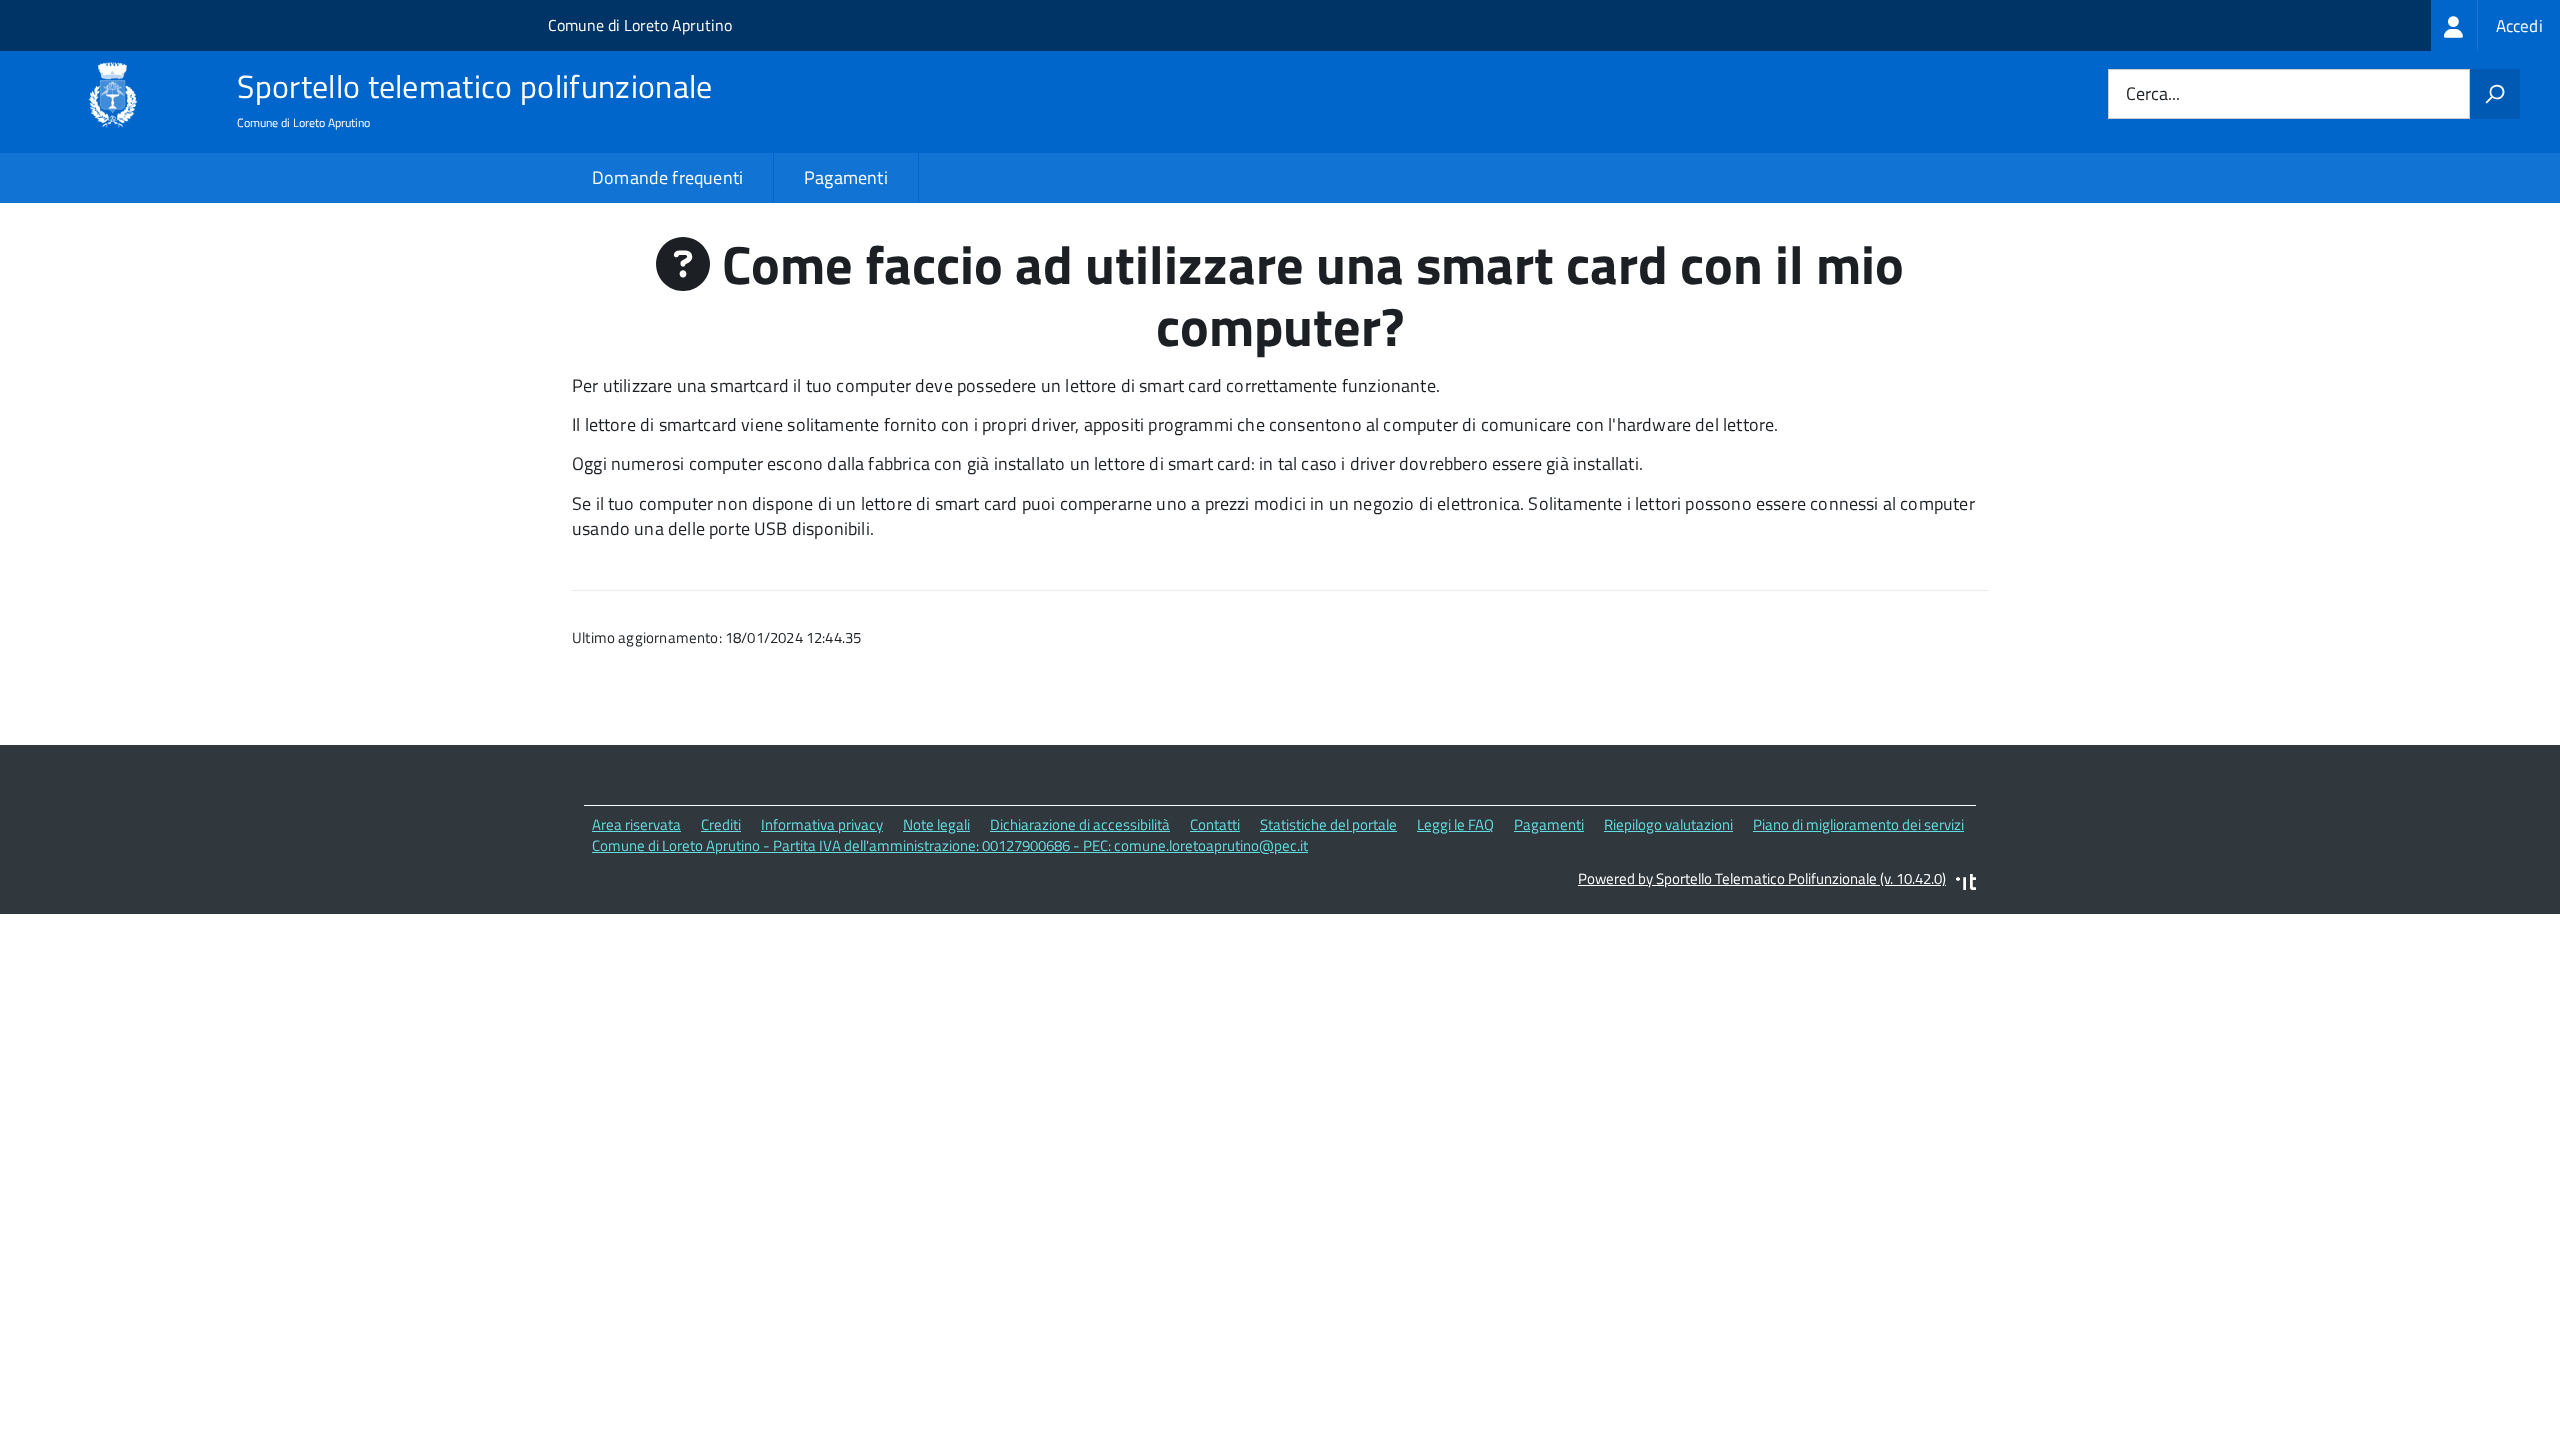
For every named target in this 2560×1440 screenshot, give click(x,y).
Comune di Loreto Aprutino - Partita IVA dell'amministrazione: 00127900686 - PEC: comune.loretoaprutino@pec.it (950, 845)
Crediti (721, 824)
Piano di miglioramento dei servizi (1858, 824)
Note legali (936, 824)
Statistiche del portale (1328, 824)
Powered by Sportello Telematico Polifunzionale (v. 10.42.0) (1762, 878)
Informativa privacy (822, 824)
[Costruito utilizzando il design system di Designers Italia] (1966, 884)
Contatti (1215, 824)
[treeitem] (2495, 25)
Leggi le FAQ (1455, 824)
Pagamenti (846, 177)
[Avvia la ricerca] (2495, 94)
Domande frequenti (667, 177)
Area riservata (636, 824)
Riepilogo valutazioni (1668, 824)
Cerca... (2153, 94)
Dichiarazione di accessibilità (1080, 824)
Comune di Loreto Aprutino (640, 25)
